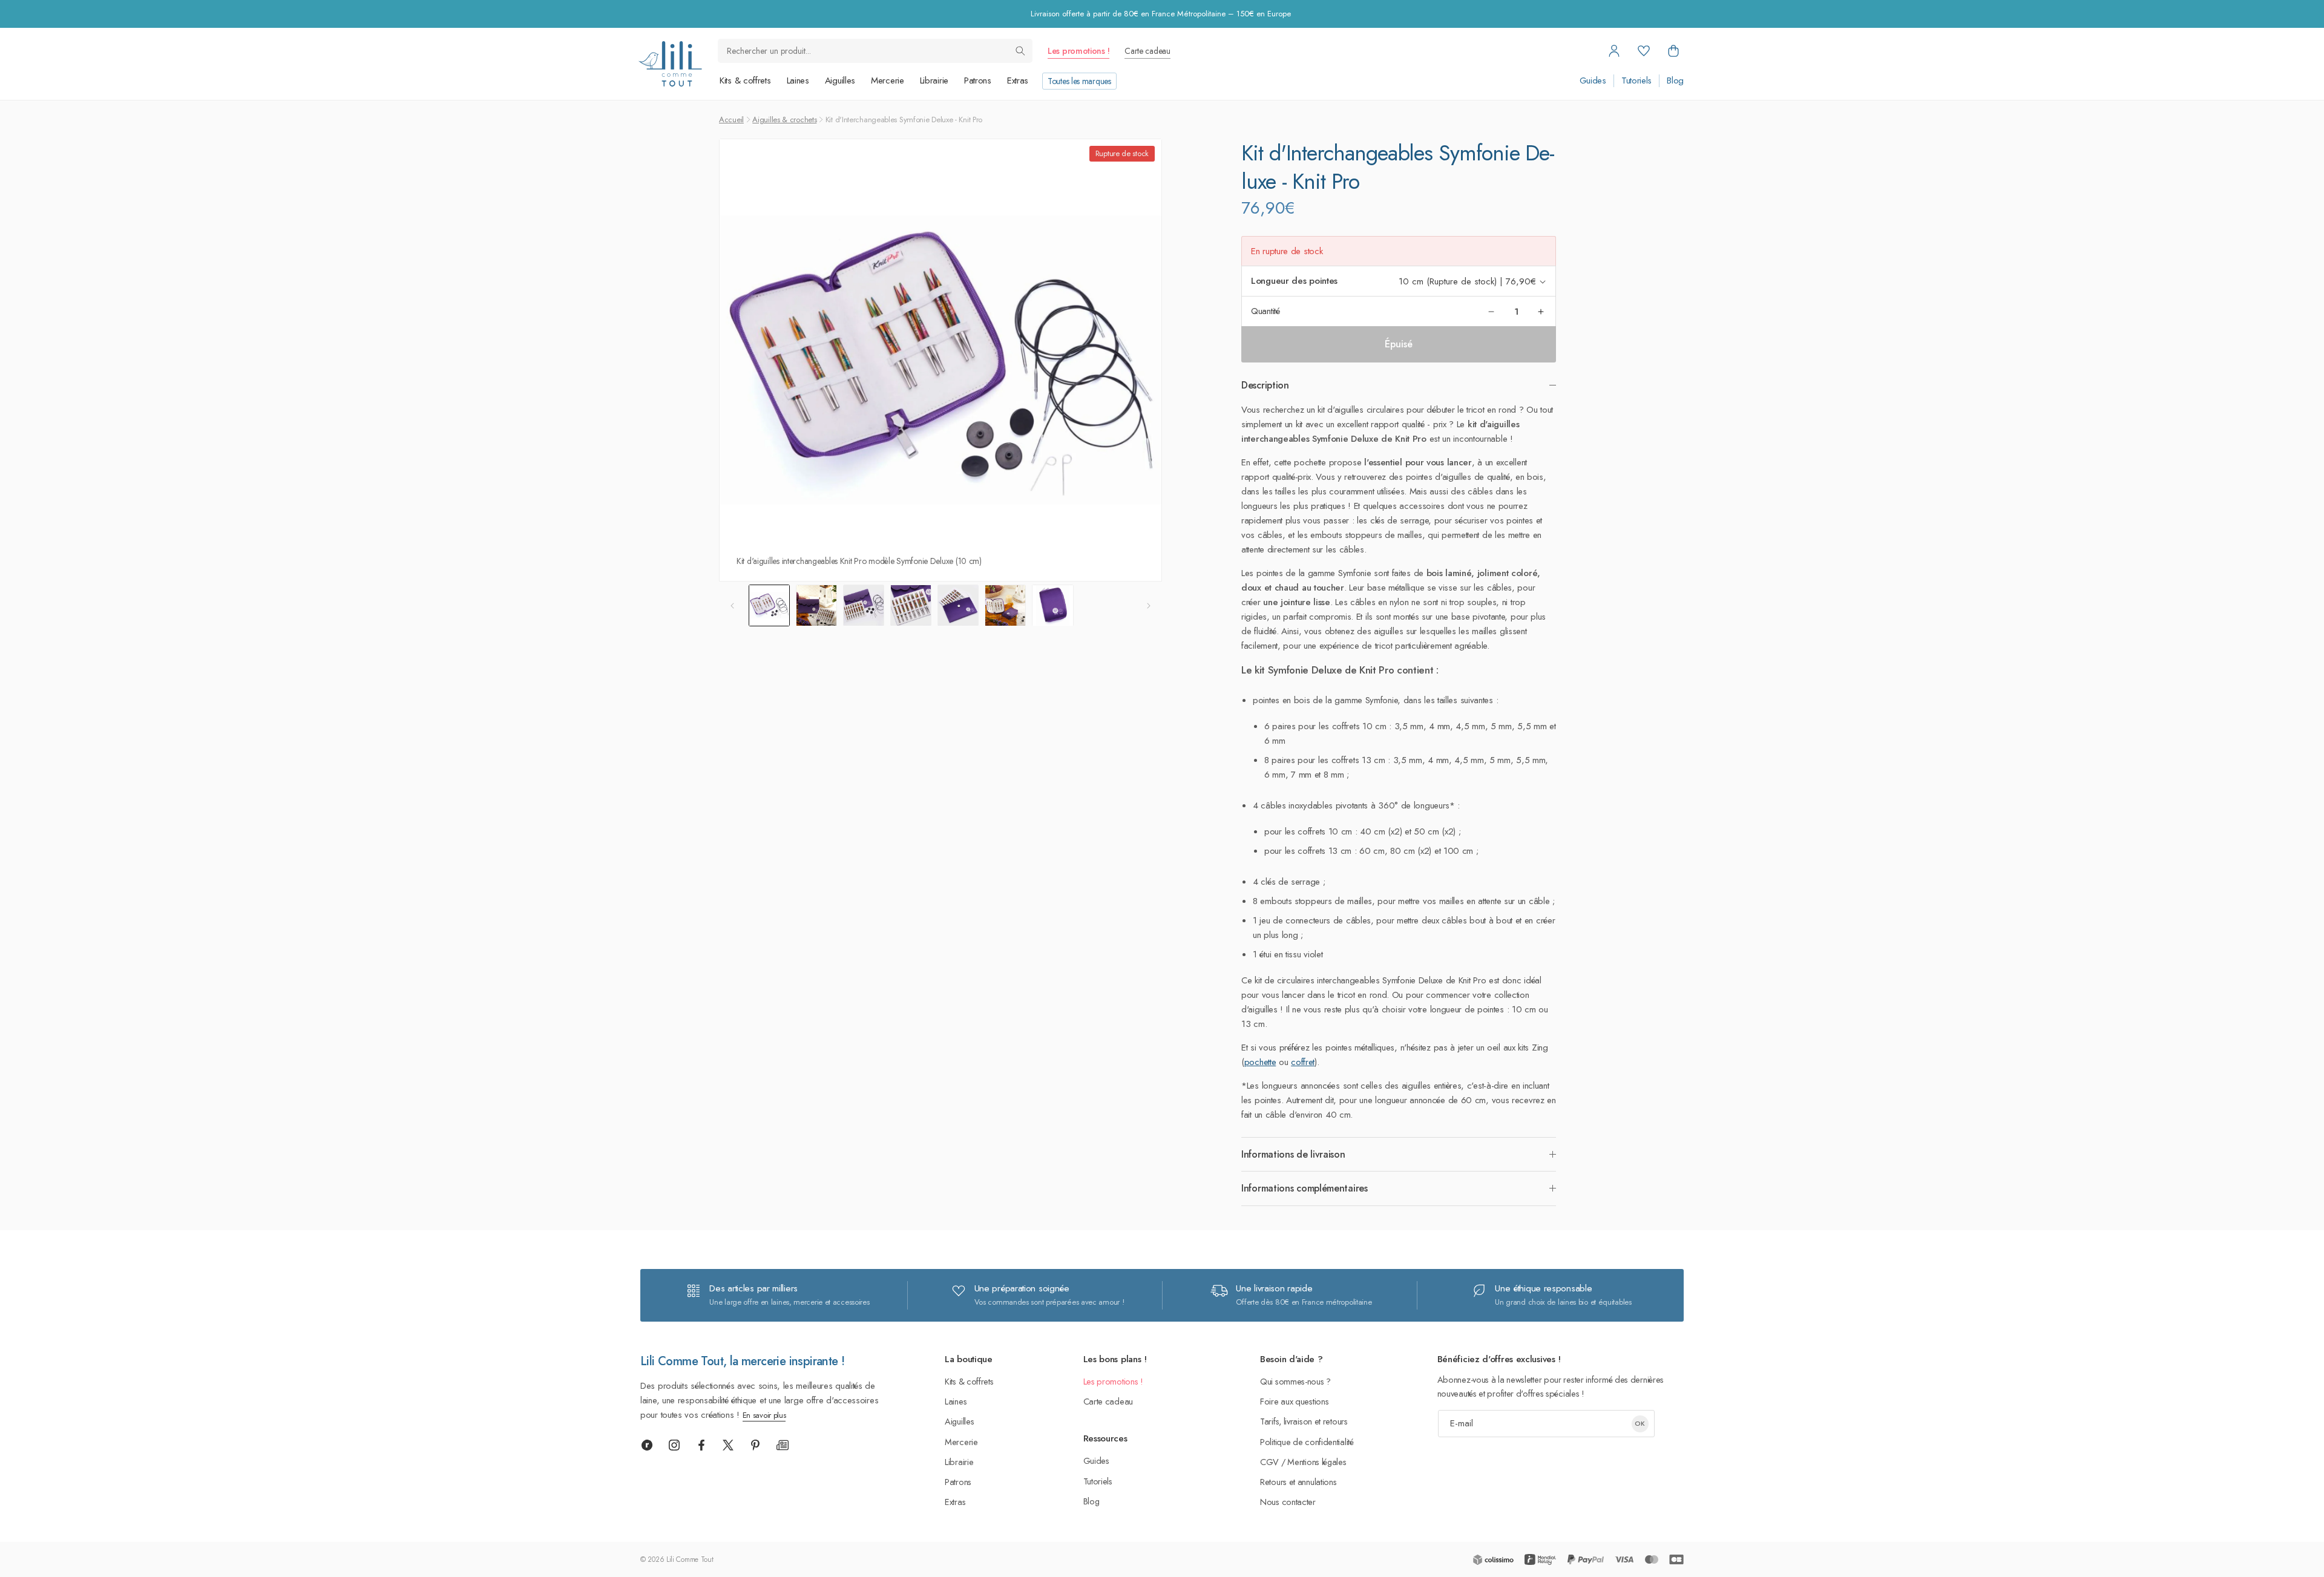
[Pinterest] (755, 1445)
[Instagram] (674, 1445)
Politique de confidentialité (1307, 1442)
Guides (1593, 81)
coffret (1303, 1062)
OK (1640, 1423)
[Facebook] (701, 1445)
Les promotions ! (1078, 51)
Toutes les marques (1079, 81)
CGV (1269, 1462)
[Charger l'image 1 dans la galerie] (769, 605)
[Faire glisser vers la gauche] (732, 606)
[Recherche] (1020, 51)
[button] (1673, 51)
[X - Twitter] (728, 1445)
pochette (1260, 1062)
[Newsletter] (783, 1445)
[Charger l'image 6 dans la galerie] (1005, 605)
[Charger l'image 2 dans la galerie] (816, 605)
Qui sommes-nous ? (1295, 1381)
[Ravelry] (647, 1445)
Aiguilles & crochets (784, 120)
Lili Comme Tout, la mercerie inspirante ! (742, 1361)
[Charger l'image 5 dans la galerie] (958, 605)
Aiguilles (840, 80)
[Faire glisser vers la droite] (1149, 606)
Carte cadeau (1147, 51)
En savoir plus (764, 1415)
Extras (1018, 80)
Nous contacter (1288, 1502)
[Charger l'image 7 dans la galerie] (1052, 605)
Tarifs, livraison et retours (1304, 1421)
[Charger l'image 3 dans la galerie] (864, 605)
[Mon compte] (1614, 51)
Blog (1675, 81)
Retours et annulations (1298, 1482)
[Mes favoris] (1644, 51)
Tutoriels (1636, 81)
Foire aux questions (1294, 1401)
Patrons (978, 80)
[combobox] (875, 51)
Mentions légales (1317, 1462)
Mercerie (888, 80)
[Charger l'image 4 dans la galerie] (911, 605)
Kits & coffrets (745, 80)
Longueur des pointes (1294, 281)
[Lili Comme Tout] (670, 64)
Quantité (1265, 311)
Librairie (934, 80)
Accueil (731, 120)
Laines (798, 80)
